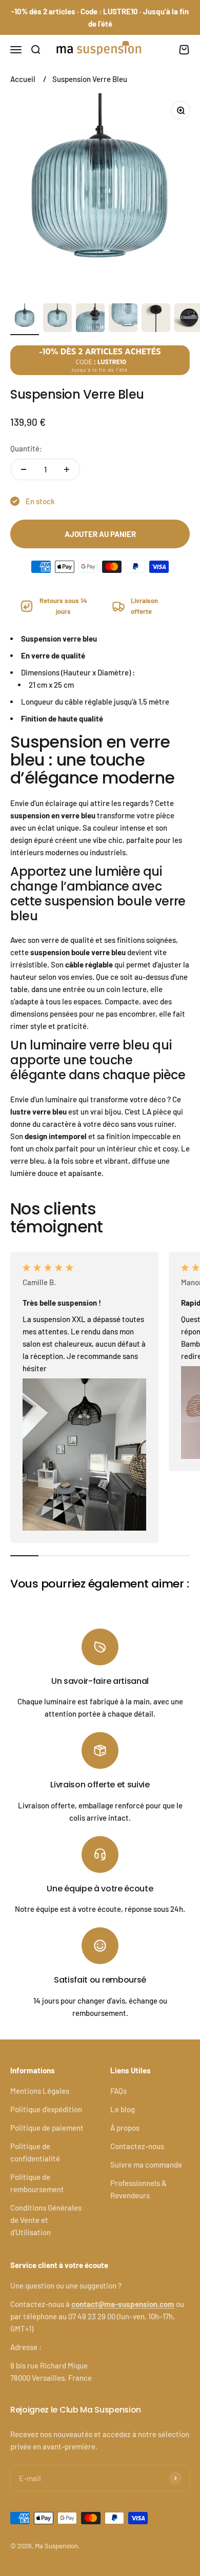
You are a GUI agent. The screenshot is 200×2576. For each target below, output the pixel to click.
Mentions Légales (40, 2091)
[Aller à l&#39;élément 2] (57, 319)
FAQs (118, 2091)
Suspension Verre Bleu (90, 79)
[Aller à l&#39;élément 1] (25, 319)
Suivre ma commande (146, 2165)
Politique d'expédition (46, 2109)
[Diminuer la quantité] (24, 469)
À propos (125, 2128)
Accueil (23, 79)
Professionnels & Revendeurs (138, 2189)
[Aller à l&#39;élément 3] (90, 319)
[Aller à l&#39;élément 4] (123, 319)
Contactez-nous (137, 2146)
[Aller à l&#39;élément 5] (156, 319)
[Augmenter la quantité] (67, 469)
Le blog (123, 2109)
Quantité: (26, 448)
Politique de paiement (47, 2128)
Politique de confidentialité (35, 2152)
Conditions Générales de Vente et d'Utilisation (46, 2220)
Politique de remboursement (37, 2183)
